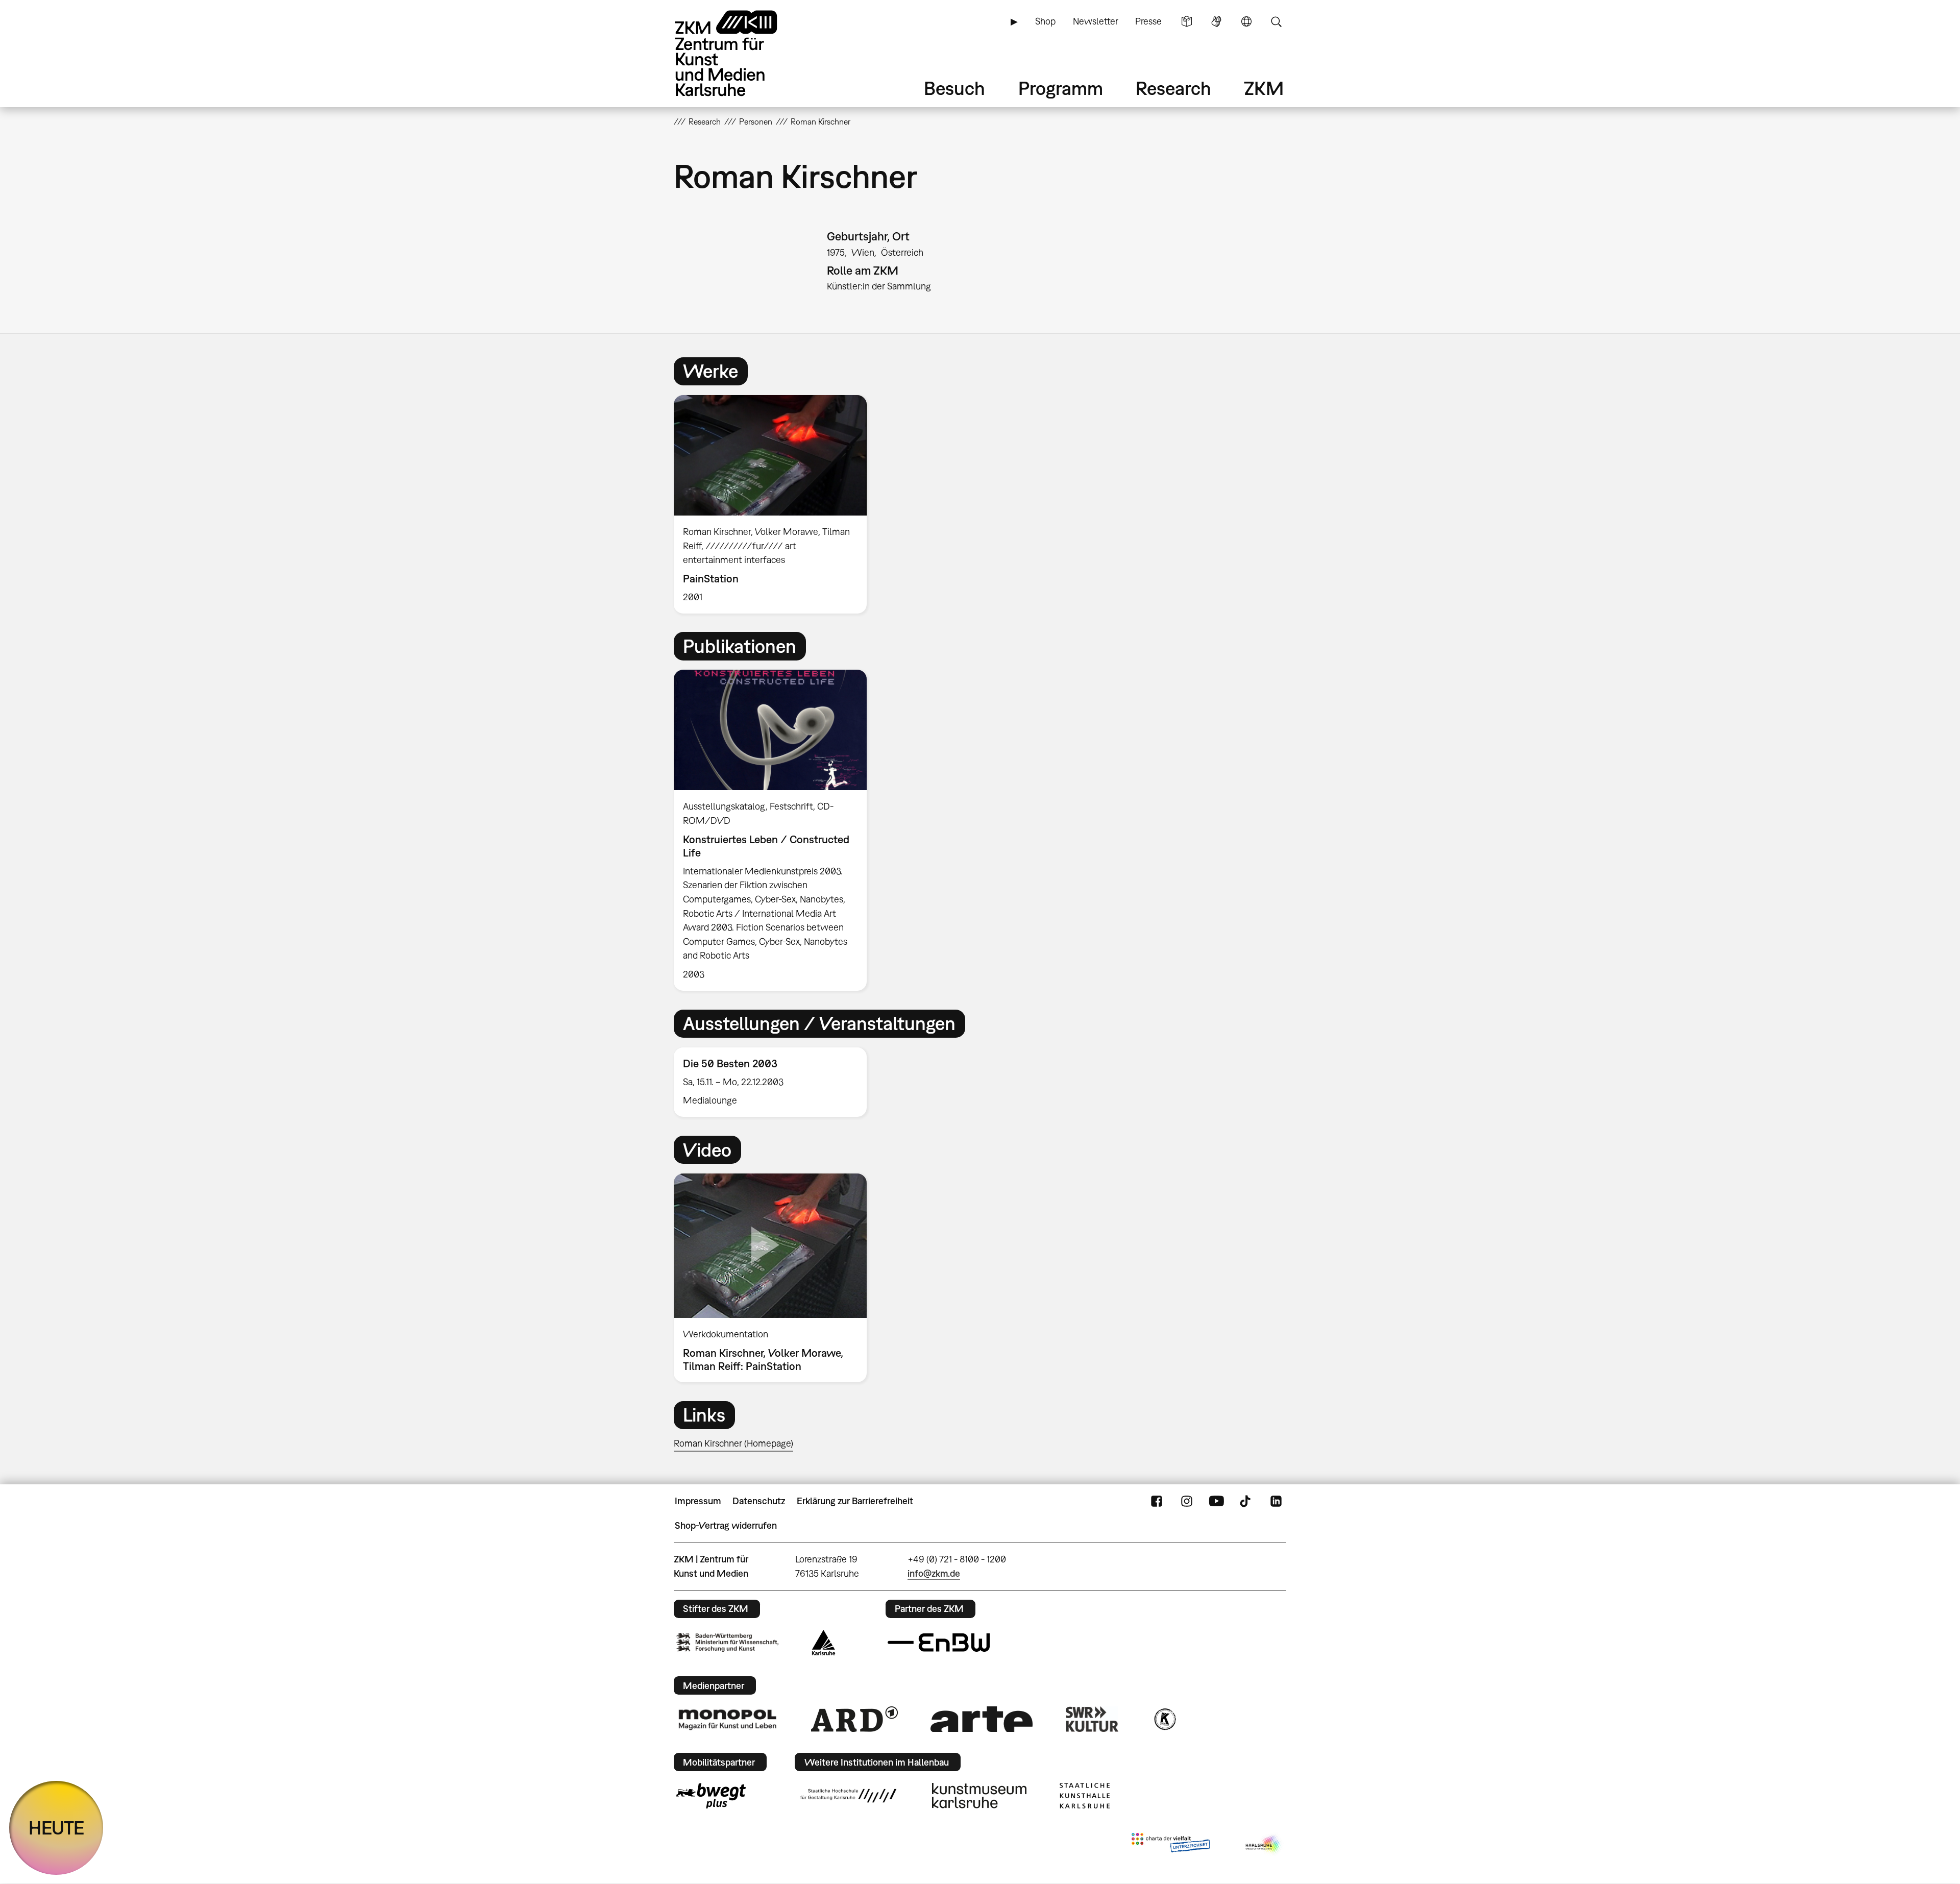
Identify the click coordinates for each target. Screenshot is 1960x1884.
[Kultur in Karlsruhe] (1164, 1719)
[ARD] (854, 1719)
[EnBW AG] (939, 1643)
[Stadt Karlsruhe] (824, 1643)
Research (1173, 88)
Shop (1045, 21)
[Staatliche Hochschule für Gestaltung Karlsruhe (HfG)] (848, 1796)
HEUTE (56, 1828)
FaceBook (1157, 1501)
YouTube (1216, 1501)
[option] (775, 504)
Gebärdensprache (1216, 21)
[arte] (982, 1719)
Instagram (1187, 1501)
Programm (1061, 88)
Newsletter (1096, 21)
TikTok (1246, 1501)
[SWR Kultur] (1092, 1719)
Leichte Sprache (1187, 21)
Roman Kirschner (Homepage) (733, 1443)
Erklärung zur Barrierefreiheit (855, 1501)
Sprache (1246, 21)
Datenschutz (759, 1501)
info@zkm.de (934, 1573)
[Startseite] (740, 53)
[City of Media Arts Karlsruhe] (1264, 1845)
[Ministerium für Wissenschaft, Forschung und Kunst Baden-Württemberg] (727, 1642)
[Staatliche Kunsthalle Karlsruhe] (1085, 1796)
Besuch (954, 88)
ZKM (1264, 88)
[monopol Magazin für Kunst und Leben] (727, 1719)
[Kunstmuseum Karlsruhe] (979, 1796)
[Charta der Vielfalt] (1171, 1845)
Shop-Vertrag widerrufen (726, 1525)
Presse (1148, 21)
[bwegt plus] (711, 1796)
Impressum (698, 1501)
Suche (1276, 21)
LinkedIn (1276, 1501)
